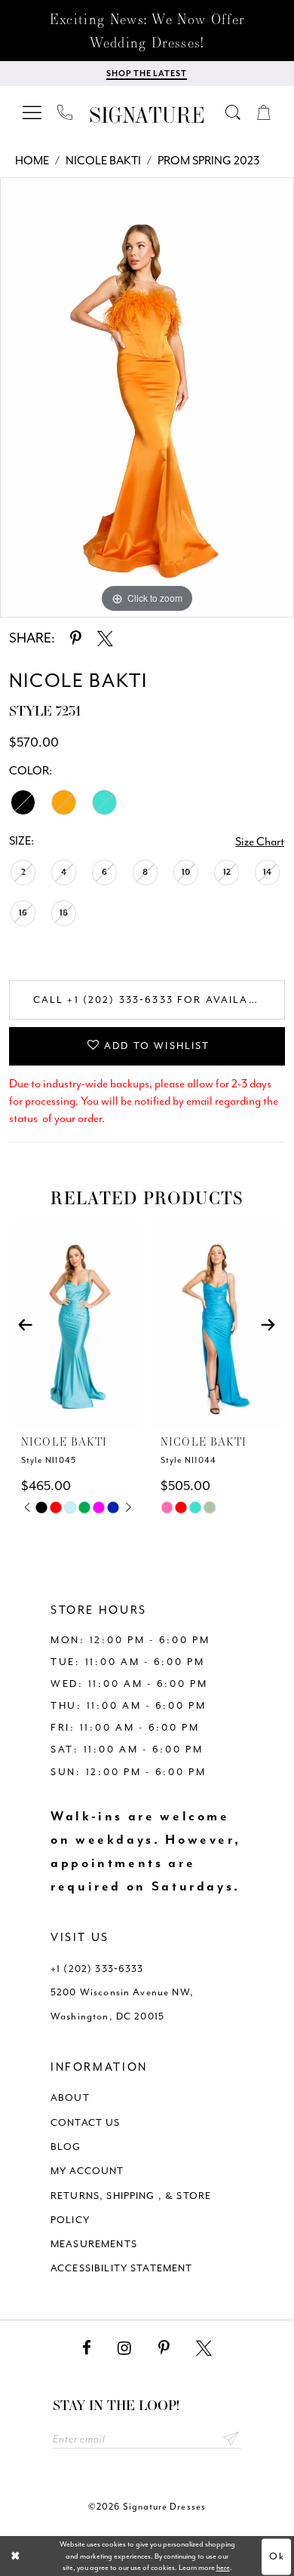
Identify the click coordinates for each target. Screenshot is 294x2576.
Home (32, 161)
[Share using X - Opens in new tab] (105, 639)
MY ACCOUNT (87, 2171)
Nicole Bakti (103, 161)
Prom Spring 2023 (208, 161)
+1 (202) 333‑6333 (97, 1969)
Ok (277, 2556)
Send (231, 2439)
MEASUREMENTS (94, 2244)
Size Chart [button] (260, 842)
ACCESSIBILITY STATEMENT (122, 2268)
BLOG (66, 2147)
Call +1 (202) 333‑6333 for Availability (159, 1000)
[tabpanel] (147, 397)
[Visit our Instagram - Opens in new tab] (124, 2348)
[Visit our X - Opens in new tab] (204, 2348)
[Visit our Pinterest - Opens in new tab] (164, 2348)
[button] (33, 113)
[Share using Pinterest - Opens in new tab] (76, 639)
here (223, 2567)
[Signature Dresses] (147, 116)
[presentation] (78, 1325)
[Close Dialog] (15, 2556)
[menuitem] (33, 113)
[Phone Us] (66, 113)
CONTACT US (86, 2122)
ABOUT (70, 2098)
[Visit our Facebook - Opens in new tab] (87, 2348)
